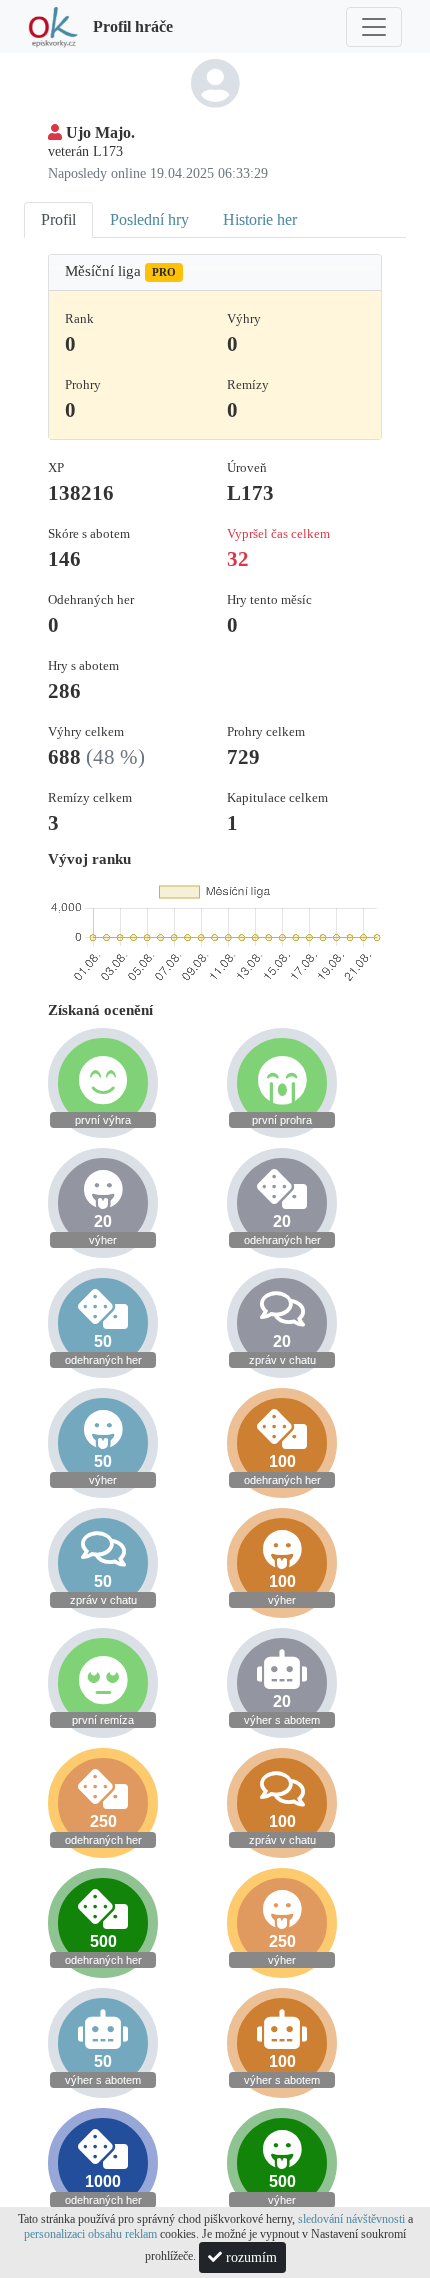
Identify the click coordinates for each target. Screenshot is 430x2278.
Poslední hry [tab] (149, 219)
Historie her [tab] (260, 219)
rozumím (249, 2257)
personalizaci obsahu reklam (90, 2234)
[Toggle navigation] (374, 27)
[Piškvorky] (53, 26)
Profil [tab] (58, 219)
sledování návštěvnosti (351, 2219)
